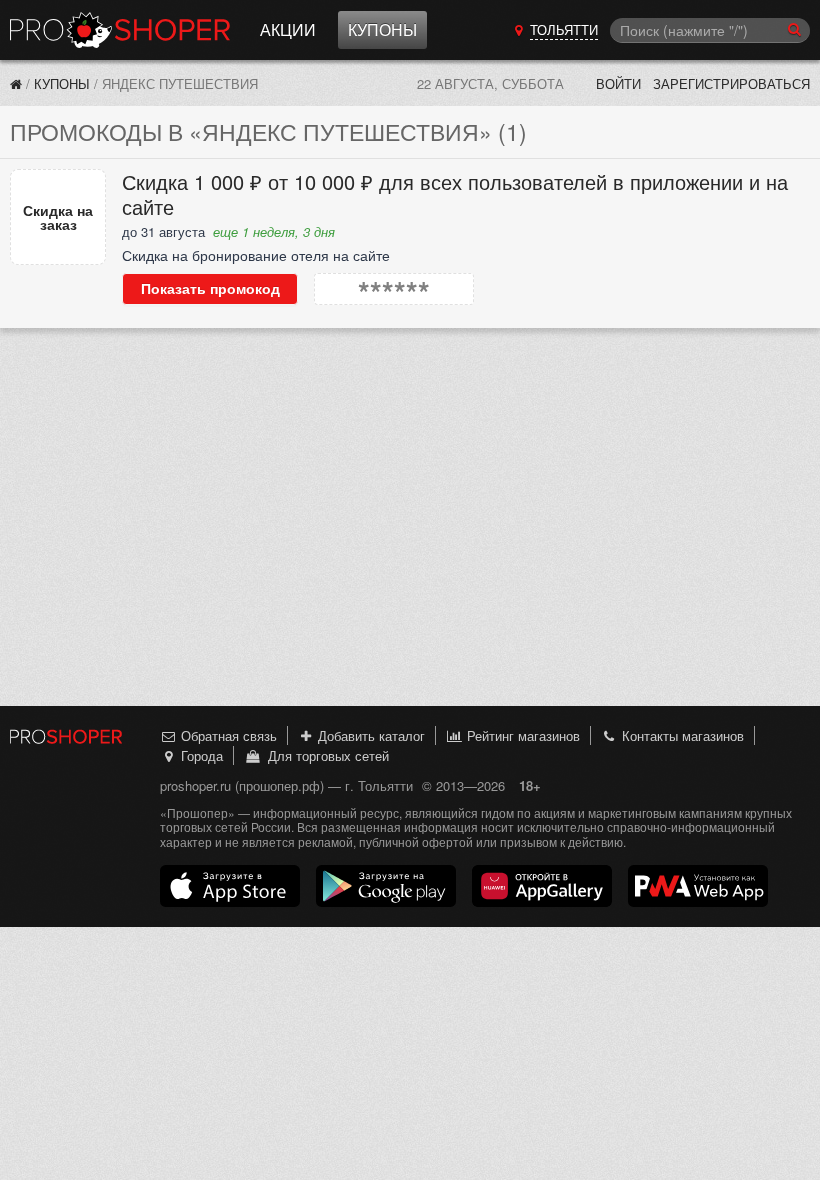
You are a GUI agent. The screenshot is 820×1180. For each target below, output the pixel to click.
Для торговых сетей (324, 755)
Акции (288, 29)
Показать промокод (210, 289)
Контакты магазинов (681, 735)
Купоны (382, 29)
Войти (618, 83)
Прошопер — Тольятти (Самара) (120, 30)
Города (200, 755)
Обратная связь (227, 735)
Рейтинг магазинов (521, 735)
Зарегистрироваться (731, 83)
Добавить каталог (369, 735)
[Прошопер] (16, 83)
